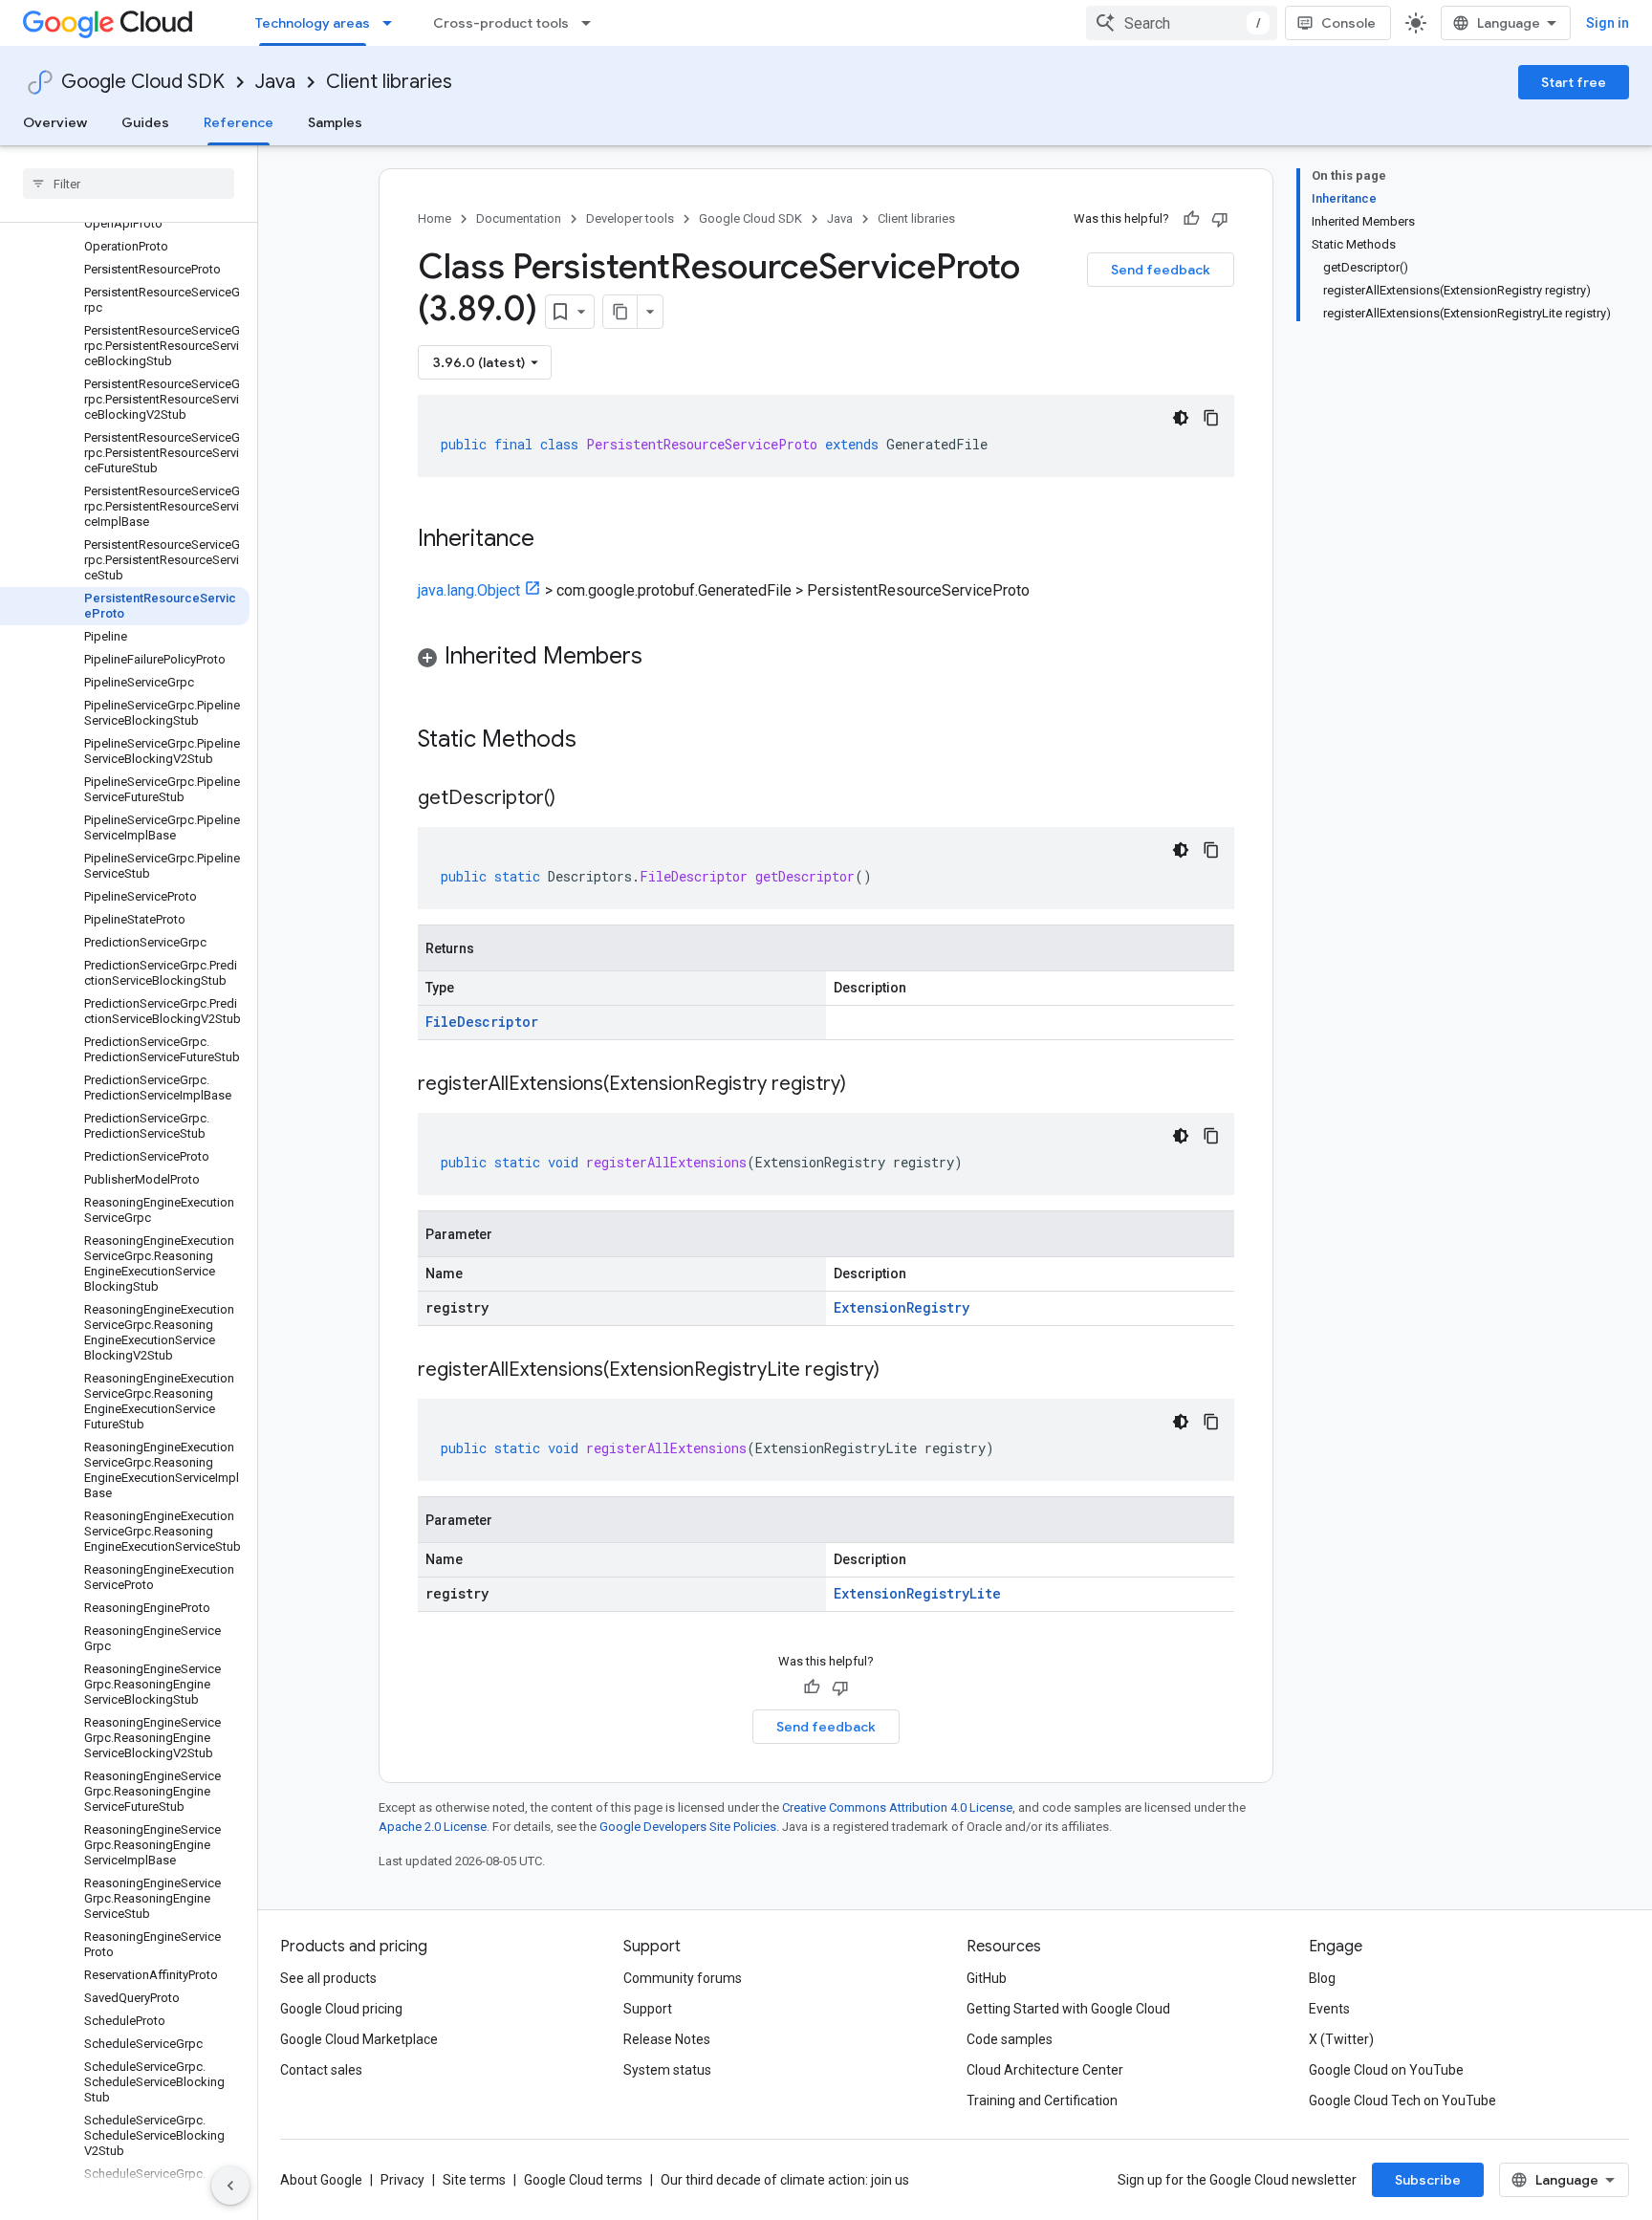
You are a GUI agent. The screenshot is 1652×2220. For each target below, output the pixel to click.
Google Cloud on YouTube (1386, 2070)
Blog (1322, 1978)
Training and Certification (1042, 2100)
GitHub (987, 1978)
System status (667, 2070)
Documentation (519, 218)
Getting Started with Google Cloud (1068, 2009)
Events (1329, 2009)
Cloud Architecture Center (1045, 2070)
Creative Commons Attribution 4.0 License (897, 1807)
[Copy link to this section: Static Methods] (601, 741)
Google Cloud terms (583, 2180)
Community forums (683, 1978)
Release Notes (667, 2039)
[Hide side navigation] (230, 2186)
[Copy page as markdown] (620, 312)
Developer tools (630, 218)
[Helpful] (1191, 219)
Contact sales (321, 2070)
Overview (55, 122)
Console (1348, 23)
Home (435, 218)
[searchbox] (129, 184)
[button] (826, 659)
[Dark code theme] (1181, 418)
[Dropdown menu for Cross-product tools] (592, 23)
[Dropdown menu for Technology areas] (393, 23)
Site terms (474, 2180)
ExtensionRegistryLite (917, 1593)
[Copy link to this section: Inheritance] (554, 540)
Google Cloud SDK (143, 82)
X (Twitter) (1341, 2039)
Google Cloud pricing (341, 2009)
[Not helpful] (1220, 219)
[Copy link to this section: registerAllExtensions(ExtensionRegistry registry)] (865, 1085)
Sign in (1608, 23)
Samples (335, 122)
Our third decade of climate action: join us (785, 2180)
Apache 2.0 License (433, 1827)
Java (275, 82)
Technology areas (313, 23)
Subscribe (1428, 2180)
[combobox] (1182, 23)
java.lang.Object (469, 590)
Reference (239, 122)
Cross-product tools (501, 23)
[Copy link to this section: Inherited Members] (662, 658)
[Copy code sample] (1211, 418)
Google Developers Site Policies (688, 1827)
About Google (321, 2180)
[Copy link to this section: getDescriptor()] (575, 799)
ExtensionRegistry (902, 1307)
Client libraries (389, 82)
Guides (145, 122)
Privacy (402, 2180)
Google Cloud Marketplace (359, 2039)
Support (648, 2009)
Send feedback (1161, 270)
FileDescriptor (482, 1022)
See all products (328, 1978)
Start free (1574, 82)
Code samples (1010, 2039)
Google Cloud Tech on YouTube (1402, 2100)
